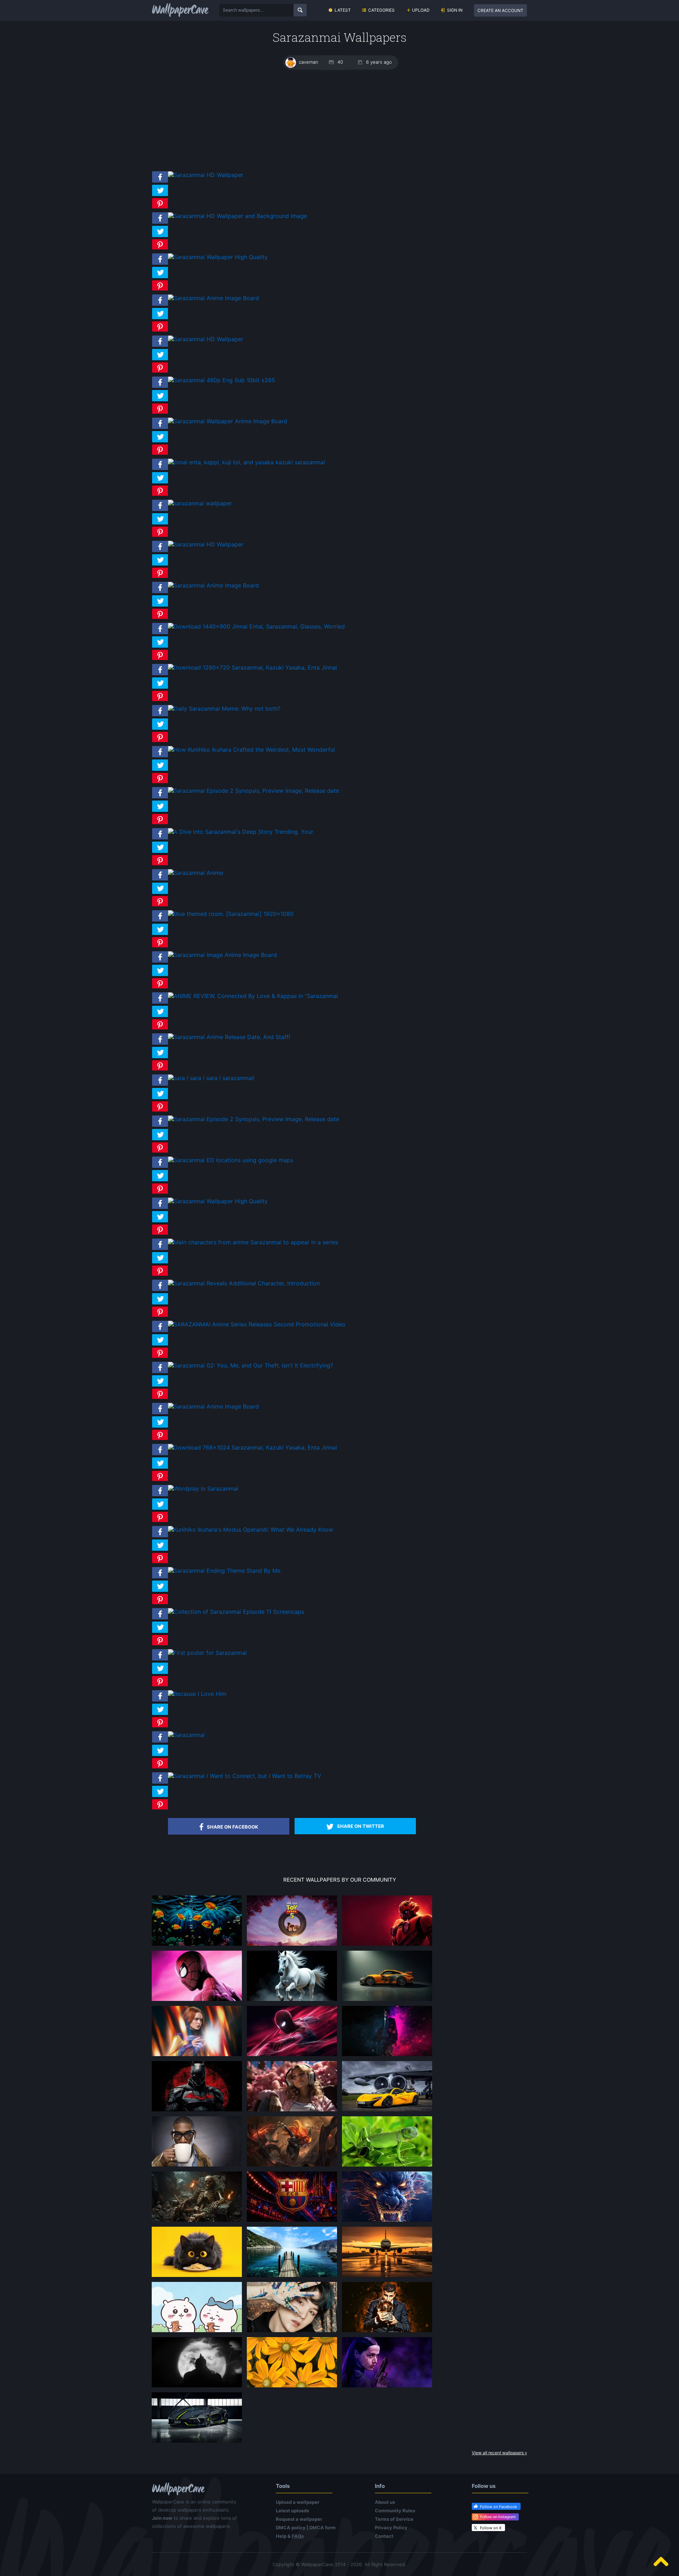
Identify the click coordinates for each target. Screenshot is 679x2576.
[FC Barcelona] (292, 2221)
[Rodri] (387, 2332)
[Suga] (292, 2332)
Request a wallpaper (299, 2519)
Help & (290, 2536)
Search (300, 10)
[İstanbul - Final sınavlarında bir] (292, 2277)
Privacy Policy (391, 2528)
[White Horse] (292, 2001)
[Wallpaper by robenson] (197, 1945)
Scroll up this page (661, 2561)
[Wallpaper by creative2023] (292, 2111)
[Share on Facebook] (160, 183)
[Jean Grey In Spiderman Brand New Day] (197, 2056)
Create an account (500, 10)
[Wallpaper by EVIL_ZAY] (387, 1945)
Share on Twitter (361, 1826)
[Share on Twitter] (160, 196)
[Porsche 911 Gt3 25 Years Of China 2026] (387, 2001)
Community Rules (395, 2511)
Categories (381, 10)
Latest (343, 10)
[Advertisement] (339, 120)
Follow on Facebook (498, 2507)
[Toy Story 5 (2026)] (292, 1945)
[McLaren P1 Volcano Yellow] (387, 2111)
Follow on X (491, 2528)
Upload (421, 10)
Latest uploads (292, 2511)
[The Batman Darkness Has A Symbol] (197, 2111)
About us (385, 2502)
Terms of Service (394, 2519)
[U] (197, 2387)
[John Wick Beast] (387, 2056)
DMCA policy (291, 2528)
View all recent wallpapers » (499, 2453)
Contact (384, 2536)
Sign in (455, 10)
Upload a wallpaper (298, 2502)
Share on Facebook (233, 1827)
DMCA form (323, 2528)
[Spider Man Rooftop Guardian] (292, 2056)
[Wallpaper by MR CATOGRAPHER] (292, 2387)
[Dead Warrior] (197, 2221)
